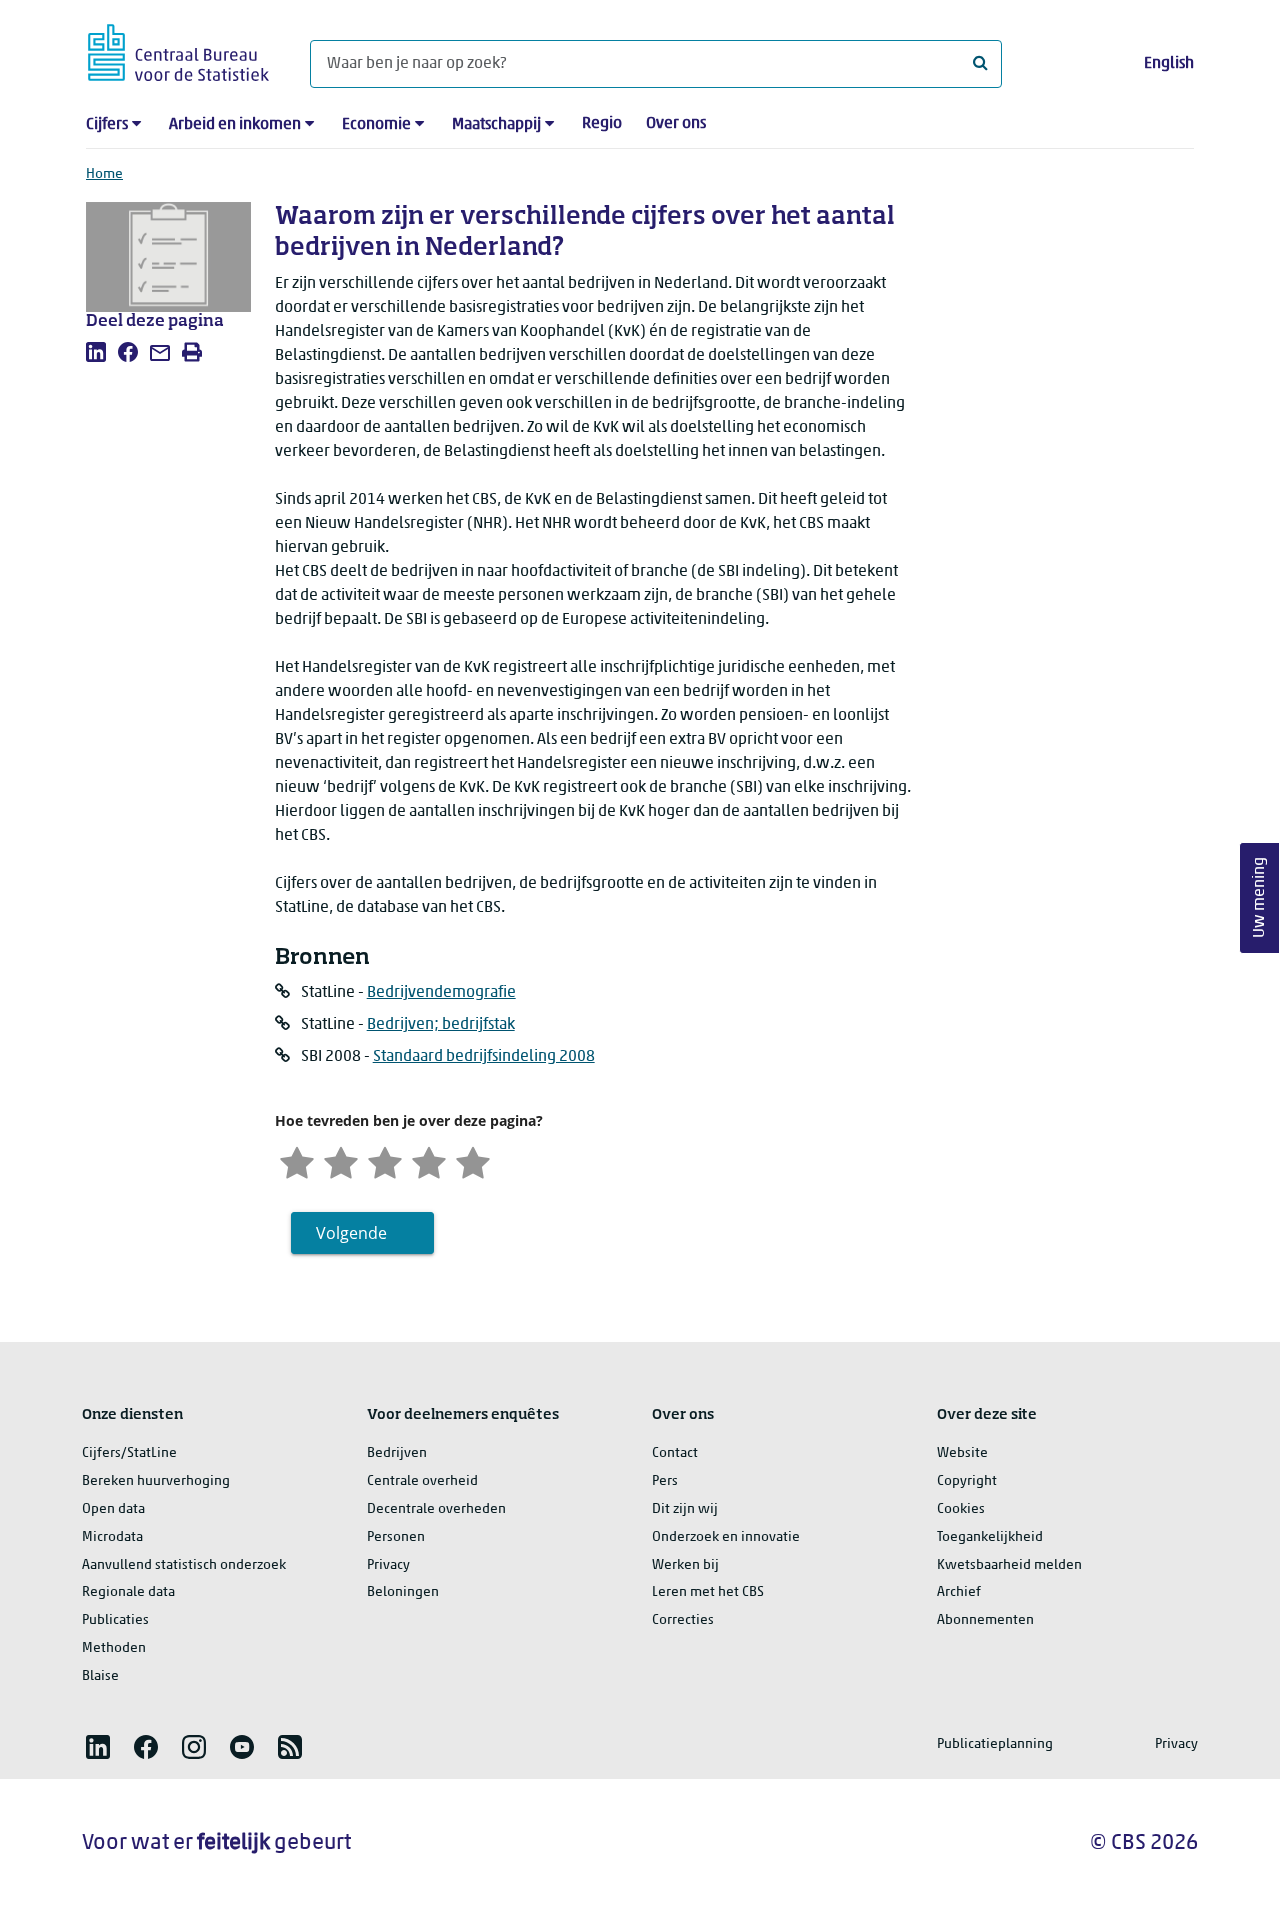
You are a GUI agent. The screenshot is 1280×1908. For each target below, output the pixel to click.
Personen (396, 1537)
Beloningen (403, 1592)
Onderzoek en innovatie (726, 1537)
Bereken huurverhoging (156, 1481)
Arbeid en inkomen (235, 125)
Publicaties (115, 1620)
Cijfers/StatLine (129, 1453)
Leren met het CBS (708, 1592)
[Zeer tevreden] (473, 1160)
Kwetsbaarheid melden (1009, 1565)
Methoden (114, 1648)
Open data (113, 1509)
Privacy (388, 1565)
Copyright (967, 1481)
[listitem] (96, 352)
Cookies (961, 1509)
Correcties (683, 1620)
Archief (959, 1592)
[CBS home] (178, 49)
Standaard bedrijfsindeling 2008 (484, 1057)
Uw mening (1260, 898)
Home (104, 174)
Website (962, 1453)
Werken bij (685, 1565)
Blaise (100, 1676)
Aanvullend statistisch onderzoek (184, 1565)
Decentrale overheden (436, 1509)
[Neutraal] (385, 1160)
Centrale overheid (422, 1481)
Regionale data (128, 1592)
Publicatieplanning (995, 1744)
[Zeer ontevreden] (297, 1160)
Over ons (676, 124)
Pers (665, 1481)
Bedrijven (397, 1453)
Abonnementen (985, 1620)
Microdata (112, 1537)
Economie (376, 125)
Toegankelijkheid (990, 1537)
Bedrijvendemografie (441, 993)
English (1169, 64)
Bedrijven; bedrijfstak (441, 1025)
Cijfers (107, 125)
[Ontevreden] (341, 1160)
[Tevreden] (429, 1160)
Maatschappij (496, 125)
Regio (602, 124)
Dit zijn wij (685, 1509)
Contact (675, 1453)
